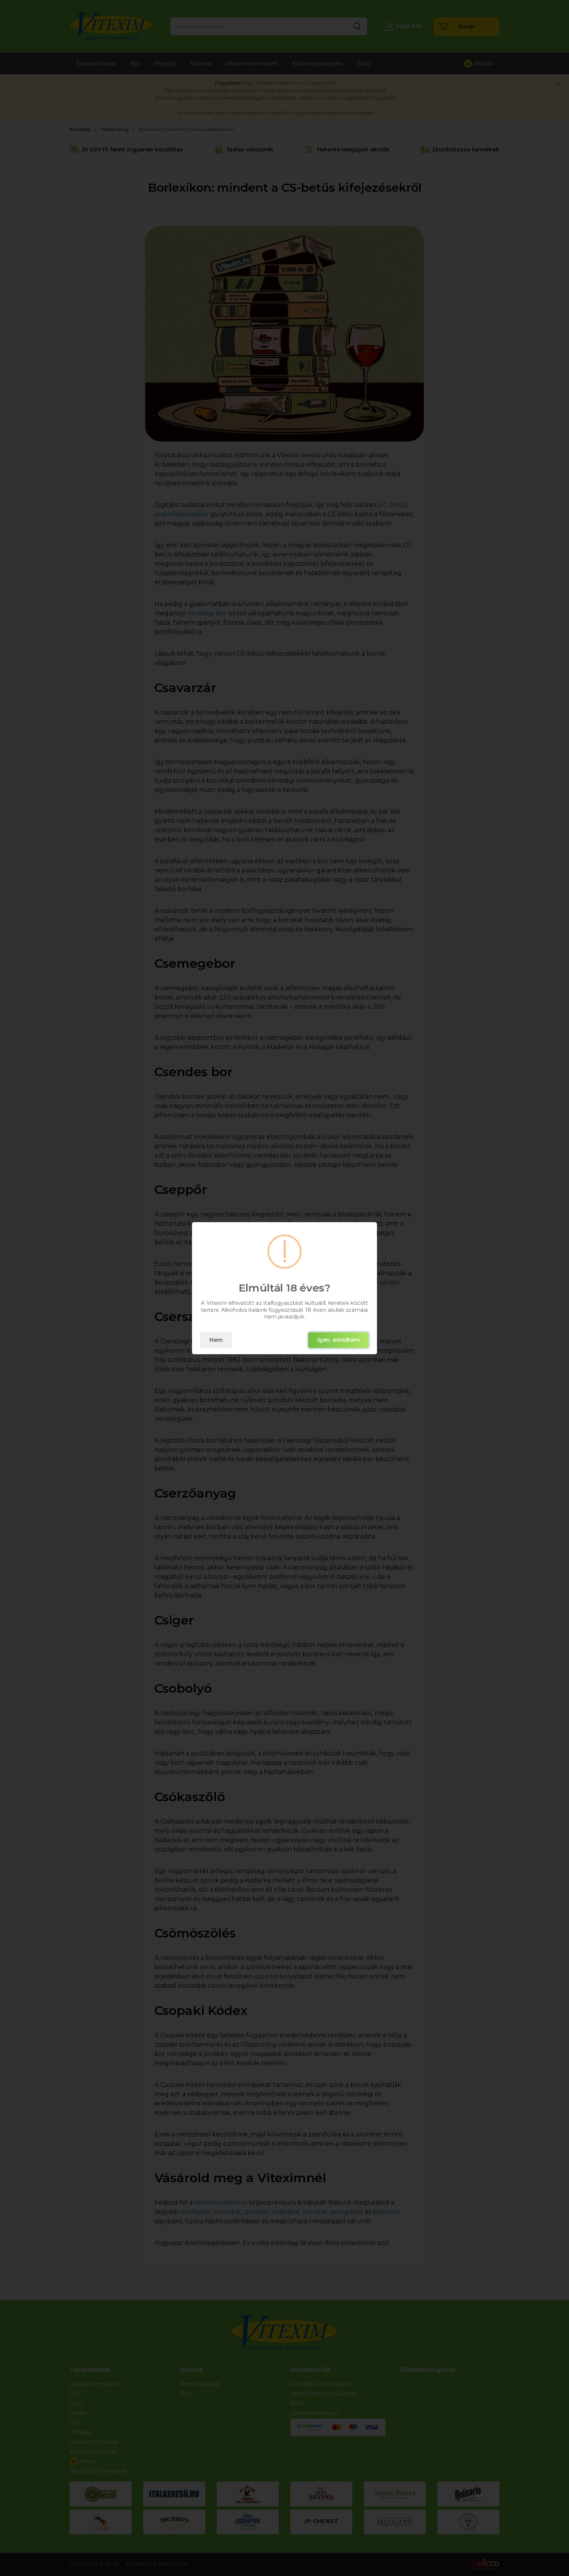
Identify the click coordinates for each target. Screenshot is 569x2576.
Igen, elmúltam (338, 1340)
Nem (216, 1340)
